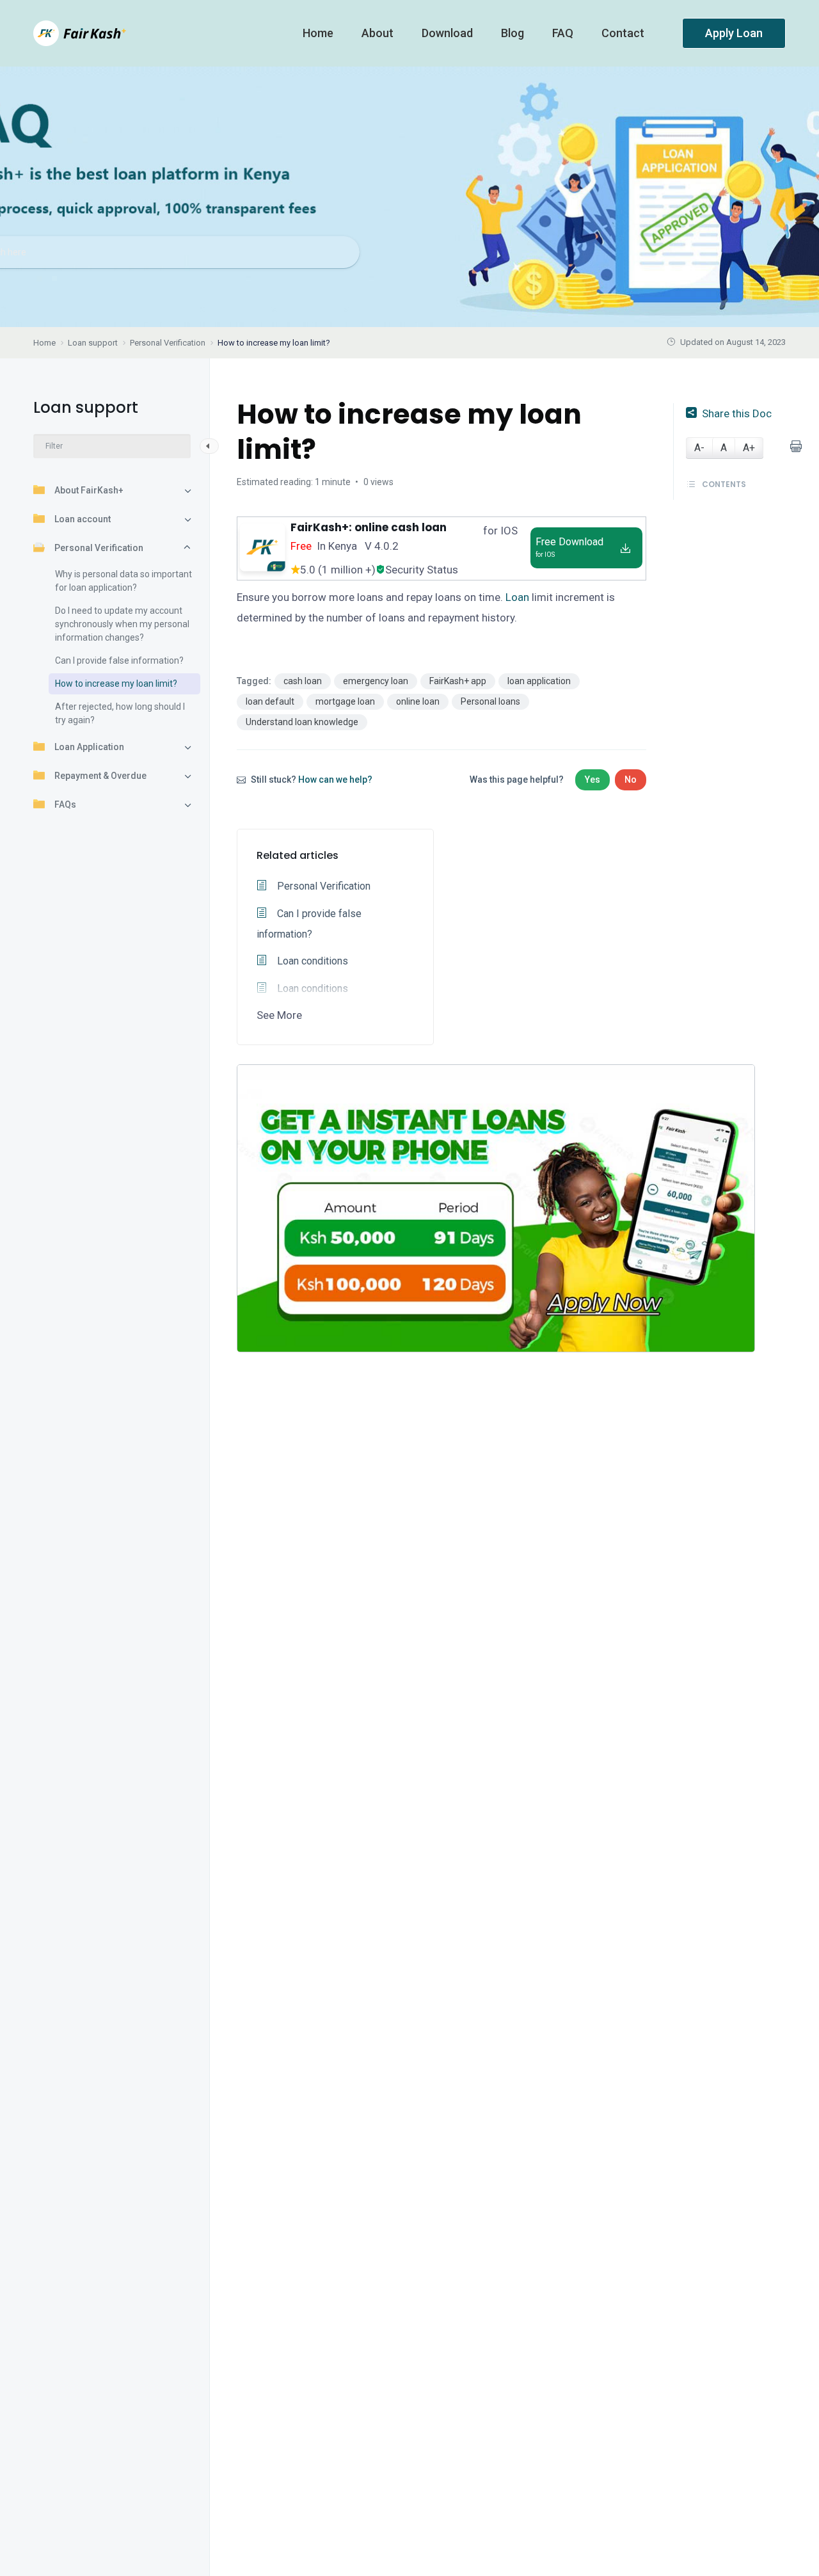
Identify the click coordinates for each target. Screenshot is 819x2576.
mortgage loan (345, 701)
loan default (270, 701)
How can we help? (335, 780)
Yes (592, 780)
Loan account (83, 519)
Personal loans (490, 701)
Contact (624, 33)
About (379, 33)
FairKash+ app (458, 681)
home (319, 33)
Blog (514, 33)
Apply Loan (734, 33)
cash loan (303, 681)
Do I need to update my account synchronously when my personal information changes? (122, 624)
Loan (517, 597)
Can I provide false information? (119, 660)
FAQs (65, 804)
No (631, 780)
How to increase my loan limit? (116, 684)
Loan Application (89, 747)
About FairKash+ (89, 490)
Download (449, 33)
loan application (539, 681)
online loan (418, 701)
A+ (749, 448)
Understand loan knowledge (302, 722)
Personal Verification (99, 548)
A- (699, 448)
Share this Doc (737, 413)
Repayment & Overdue (100, 776)
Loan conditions (311, 961)
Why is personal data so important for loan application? (123, 581)
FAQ (564, 33)
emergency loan (376, 681)
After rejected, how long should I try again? (120, 713)
